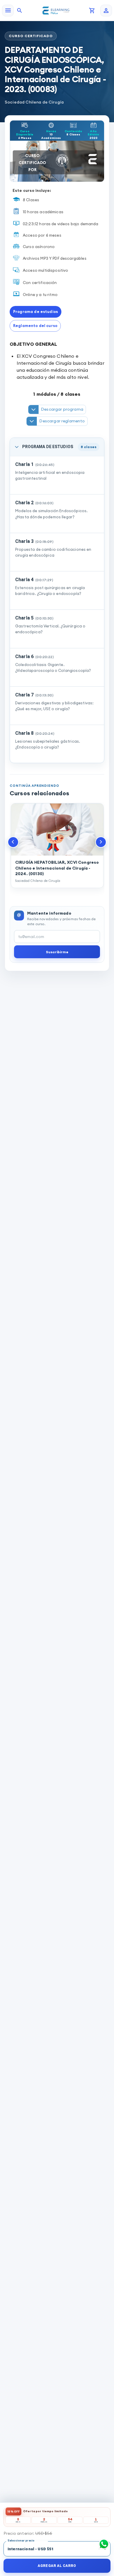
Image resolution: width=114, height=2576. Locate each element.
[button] (36, 312)
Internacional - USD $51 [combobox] (31, 2549)
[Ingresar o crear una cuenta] (106, 11)
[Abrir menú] (8, 11)
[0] (92, 11)
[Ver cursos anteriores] (13, 842)
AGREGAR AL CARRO (57, 2566)
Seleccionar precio (21, 2540)
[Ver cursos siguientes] (101, 842)
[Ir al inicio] (56, 11)
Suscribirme (57, 952)
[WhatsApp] (104, 2544)
